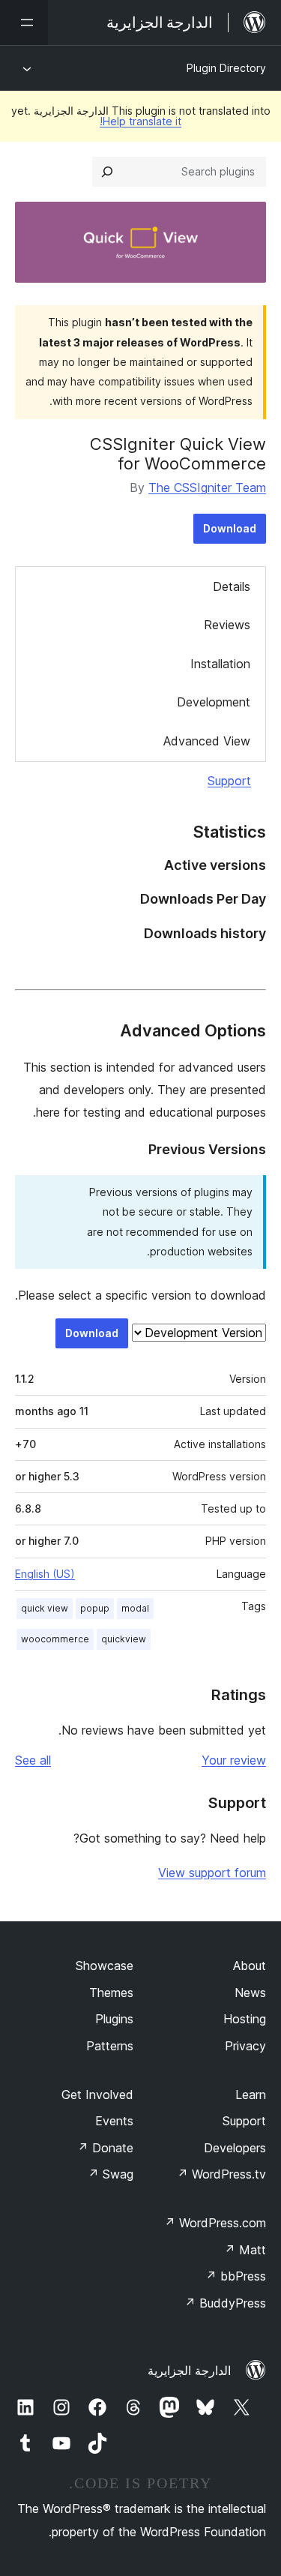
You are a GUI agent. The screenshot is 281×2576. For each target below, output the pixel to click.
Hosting (245, 2019)
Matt (245, 2250)
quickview (124, 1639)
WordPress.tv (221, 2174)
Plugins (114, 2019)
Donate (105, 2148)
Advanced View (207, 741)
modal (135, 1608)
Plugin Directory (226, 68)
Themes (111, 1993)
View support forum (212, 1873)
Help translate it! (140, 121)
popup (95, 1608)
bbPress (236, 2276)
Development (214, 702)
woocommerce (55, 1639)
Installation (220, 664)
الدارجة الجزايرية (189, 2371)
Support (229, 781)
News (250, 1993)
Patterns (110, 2046)
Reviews (227, 625)
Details (232, 586)
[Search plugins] (107, 172)
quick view (45, 1608)
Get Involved (97, 2095)
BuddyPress (225, 2303)
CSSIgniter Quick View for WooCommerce (178, 454)
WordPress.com (215, 2223)
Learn (251, 2095)
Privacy (245, 2046)
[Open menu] (24, 22)
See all (33, 1760)
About (250, 1966)
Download (230, 528)
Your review (234, 1760)
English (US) (45, 1574)
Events (114, 2121)
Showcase (105, 1966)
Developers (235, 2148)
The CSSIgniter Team (207, 487)
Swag (111, 2174)
